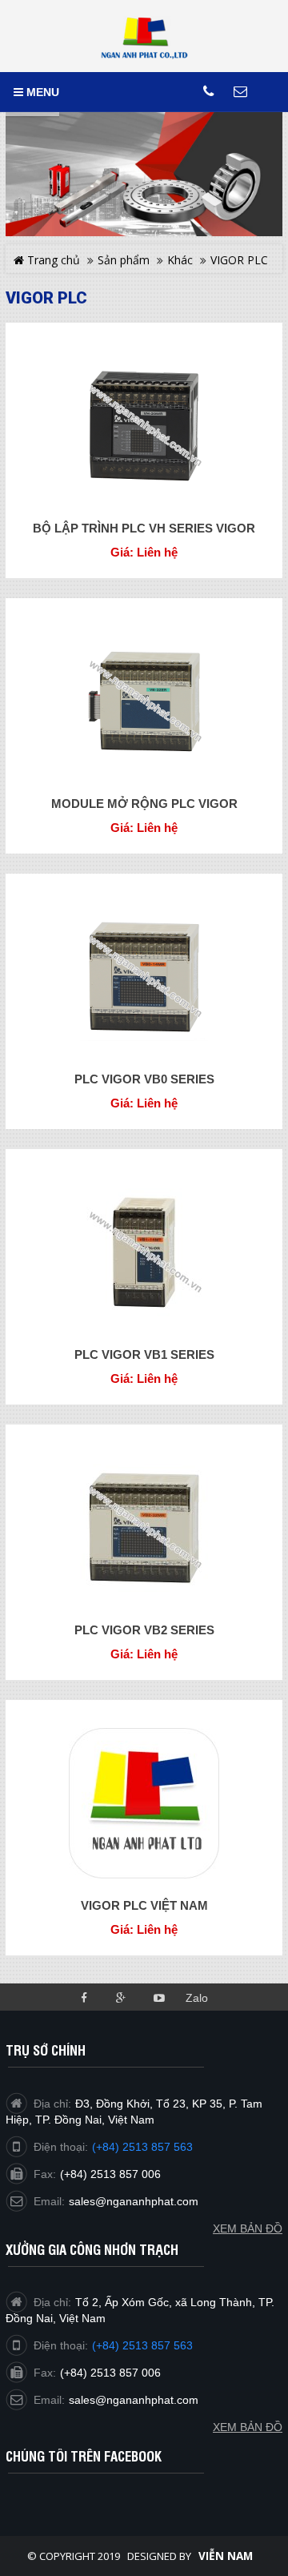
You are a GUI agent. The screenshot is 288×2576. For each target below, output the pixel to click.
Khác (180, 260)
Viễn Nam (226, 2556)
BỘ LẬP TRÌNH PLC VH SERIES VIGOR (144, 528)
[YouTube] (159, 1997)
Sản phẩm (124, 260)
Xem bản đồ (248, 2427)
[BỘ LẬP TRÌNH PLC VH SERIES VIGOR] (144, 426)
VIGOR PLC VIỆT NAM (144, 1905)
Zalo (197, 1998)
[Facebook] (84, 1997)
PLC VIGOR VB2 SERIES (144, 1630)
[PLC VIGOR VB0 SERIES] (144, 977)
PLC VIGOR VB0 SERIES (144, 1079)
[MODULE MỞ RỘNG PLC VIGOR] (144, 701)
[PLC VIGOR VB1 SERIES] (144, 1252)
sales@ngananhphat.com (134, 2400)
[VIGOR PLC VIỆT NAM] (144, 1803)
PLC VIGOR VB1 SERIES (144, 1354)
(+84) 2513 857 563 (142, 2345)
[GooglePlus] (121, 1997)
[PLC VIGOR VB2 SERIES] (144, 1527)
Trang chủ (52, 260)
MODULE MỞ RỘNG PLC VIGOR (144, 804)
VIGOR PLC (239, 260)
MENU (41, 92)
